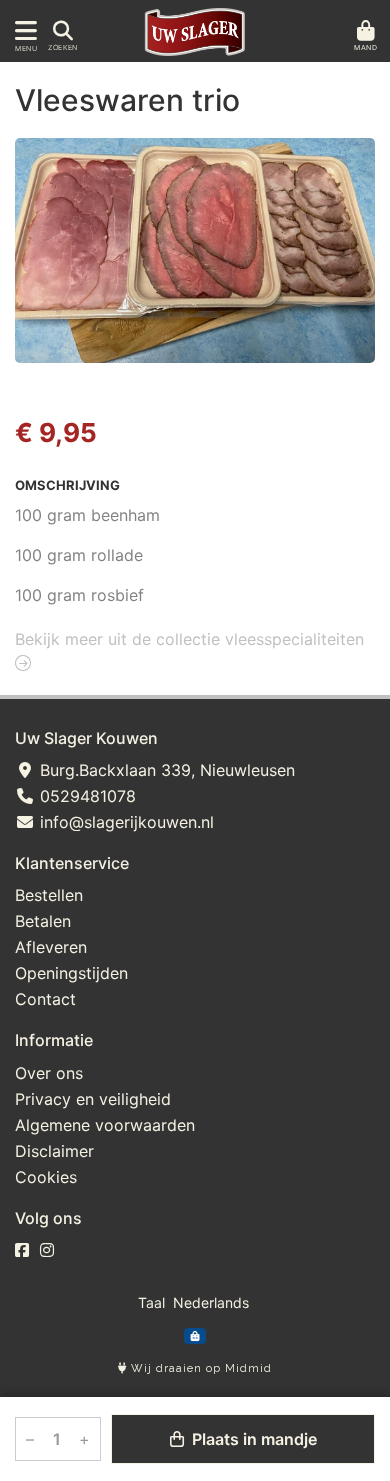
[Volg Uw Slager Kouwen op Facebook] (22, 1250)
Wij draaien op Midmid (199, 1368)
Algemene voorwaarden (105, 1125)
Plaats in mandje (252, 1439)
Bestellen (49, 895)
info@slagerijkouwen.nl (124, 822)
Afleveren (51, 947)
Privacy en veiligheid (93, 1099)
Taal (151, 1302)
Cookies (46, 1177)
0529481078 (85, 796)
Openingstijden (71, 973)
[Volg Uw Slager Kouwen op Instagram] (47, 1250)
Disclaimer (54, 1151)
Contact (45, 999)
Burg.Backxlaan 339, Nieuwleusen (165, 770)
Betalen (43, 921)
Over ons (49, 1073)
